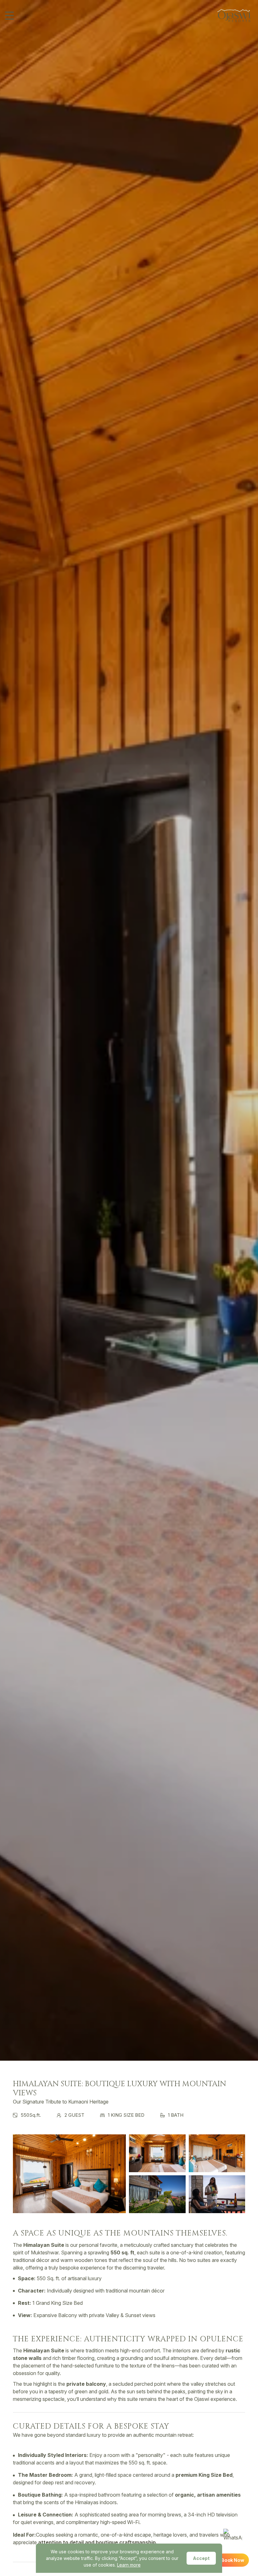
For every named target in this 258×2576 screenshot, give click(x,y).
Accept (201, 2558)
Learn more (129, 2565)
